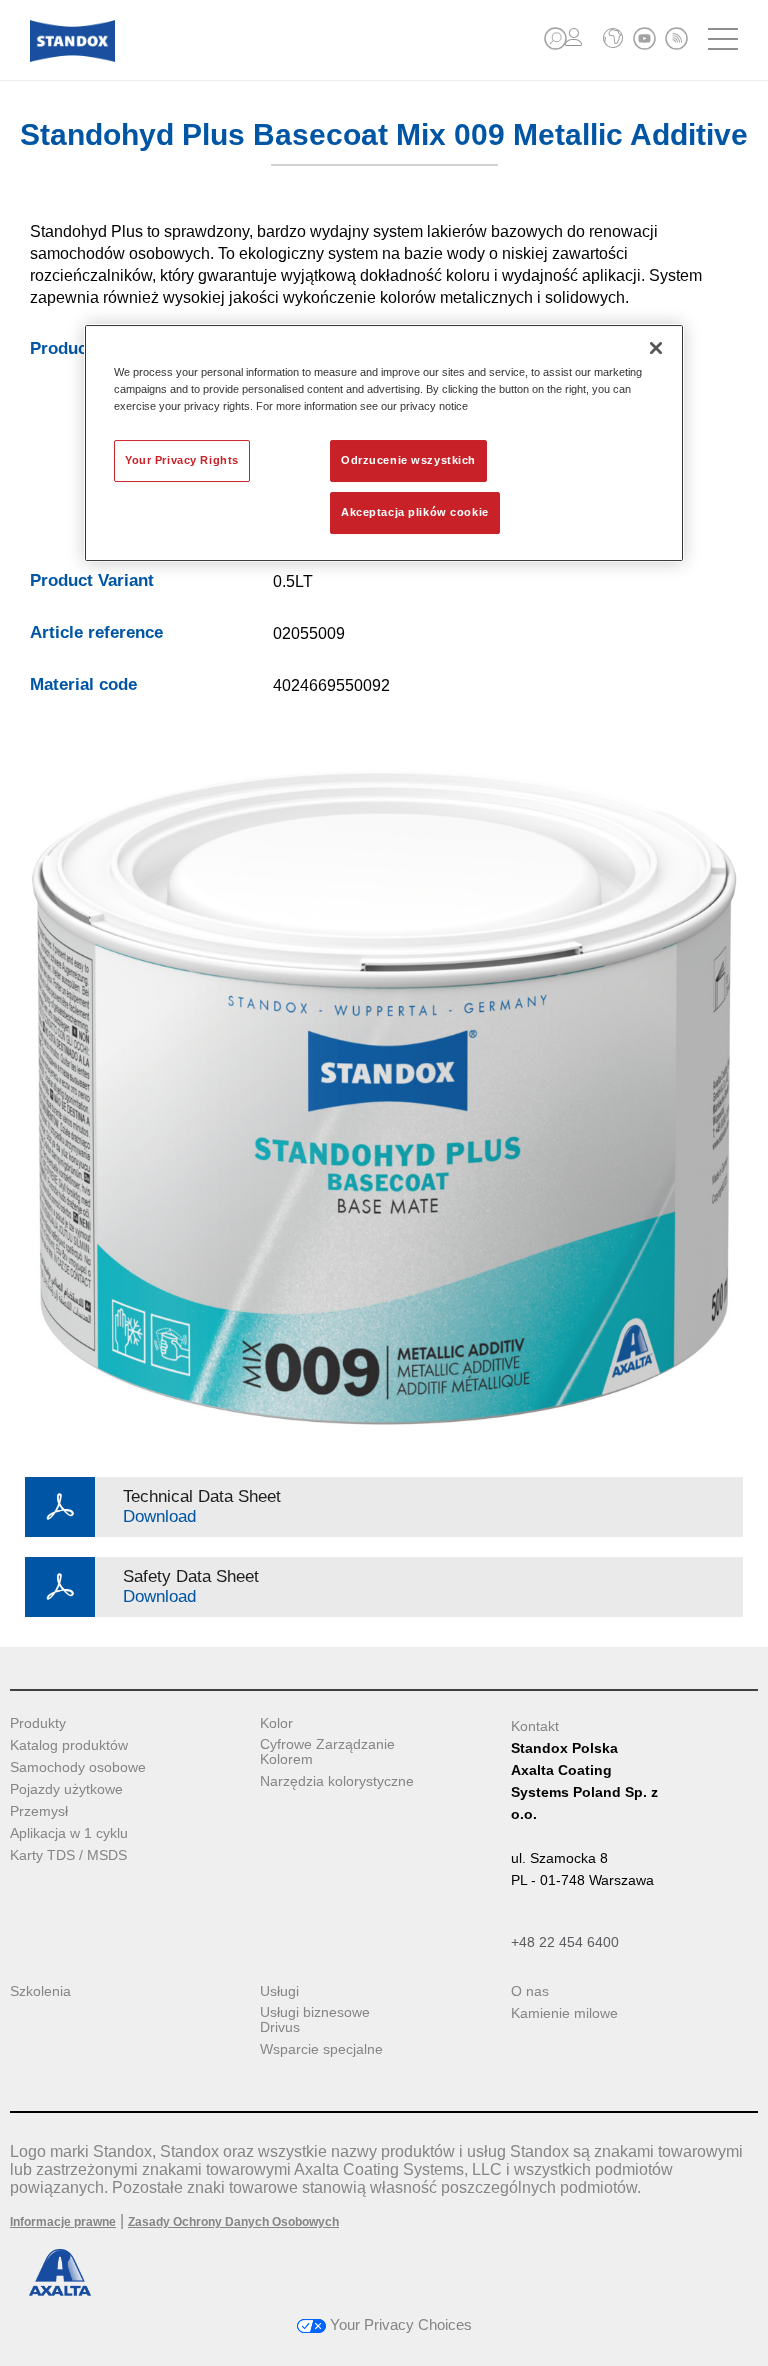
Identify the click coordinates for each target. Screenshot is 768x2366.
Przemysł (39, 1811)
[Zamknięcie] (656, 348)
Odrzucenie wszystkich (408, 460)
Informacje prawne (63, 2222)
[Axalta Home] (72, 56)
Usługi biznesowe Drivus (315, 2020)
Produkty (38, 1723)
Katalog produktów (69, 1745)
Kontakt (535, 1726)
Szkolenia (40, 1991)
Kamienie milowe (564, 2013)
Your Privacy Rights (182, 460)
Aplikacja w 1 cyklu (69, 1833)
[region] (384, 443)
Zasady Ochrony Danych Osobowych (233, 2222)
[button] (555, 38)
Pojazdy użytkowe (66, 1789)
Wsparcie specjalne (321, 2049)
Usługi (279, 1991)
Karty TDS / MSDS (68, 1855)
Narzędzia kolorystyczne (337, 1781)
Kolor (276, 1723)
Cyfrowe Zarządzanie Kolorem (327, 1752)
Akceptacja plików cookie (415, 512)
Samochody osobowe (78, 1767)
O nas (530, 1991)
